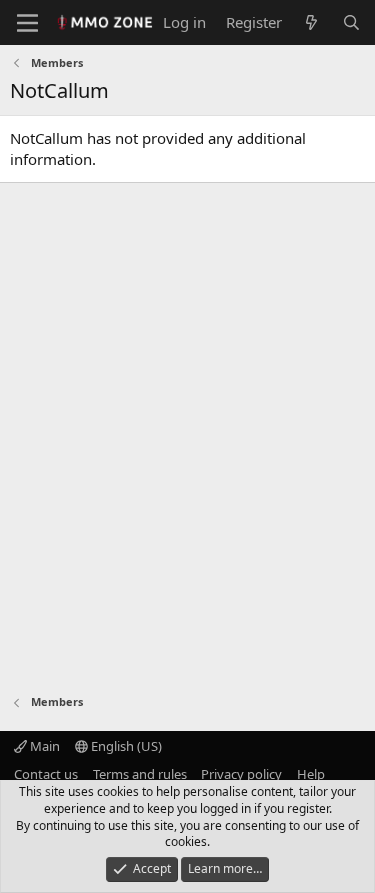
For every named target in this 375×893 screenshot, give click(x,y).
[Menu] (27, 23)
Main (43, 746)
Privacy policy (241, 774)
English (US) (125, 746)
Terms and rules (140, 774)
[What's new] (311, 22)
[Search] (351, 22)
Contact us (46, 774)
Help (311, 774)
